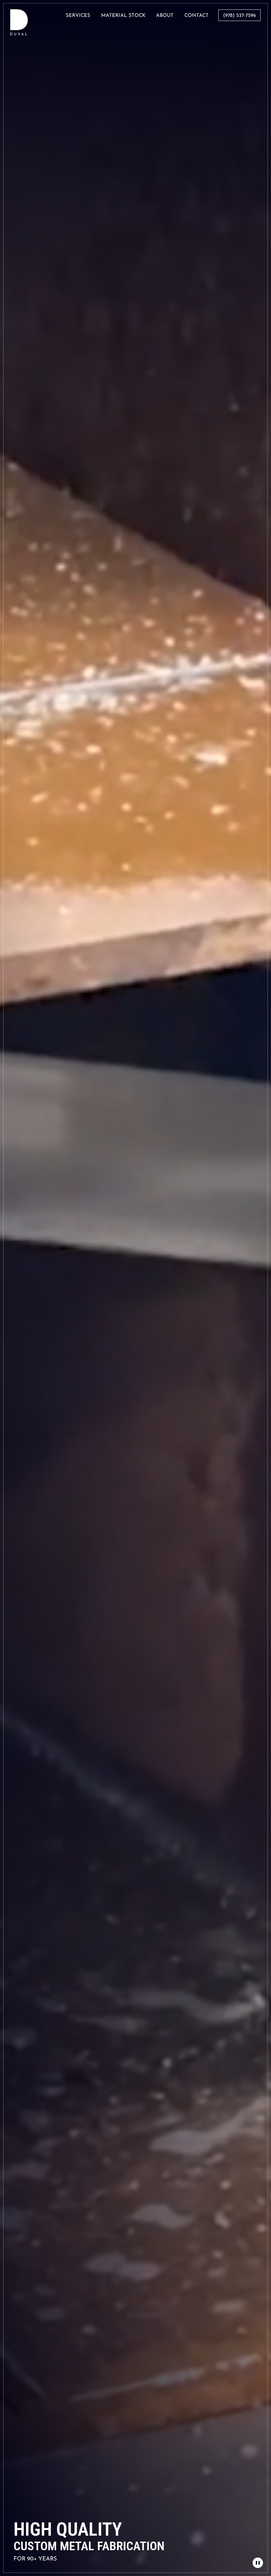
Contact (196, 16)
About (165, 16)
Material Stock (123, 16)
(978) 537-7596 (239, 16)
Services (78, 16)
